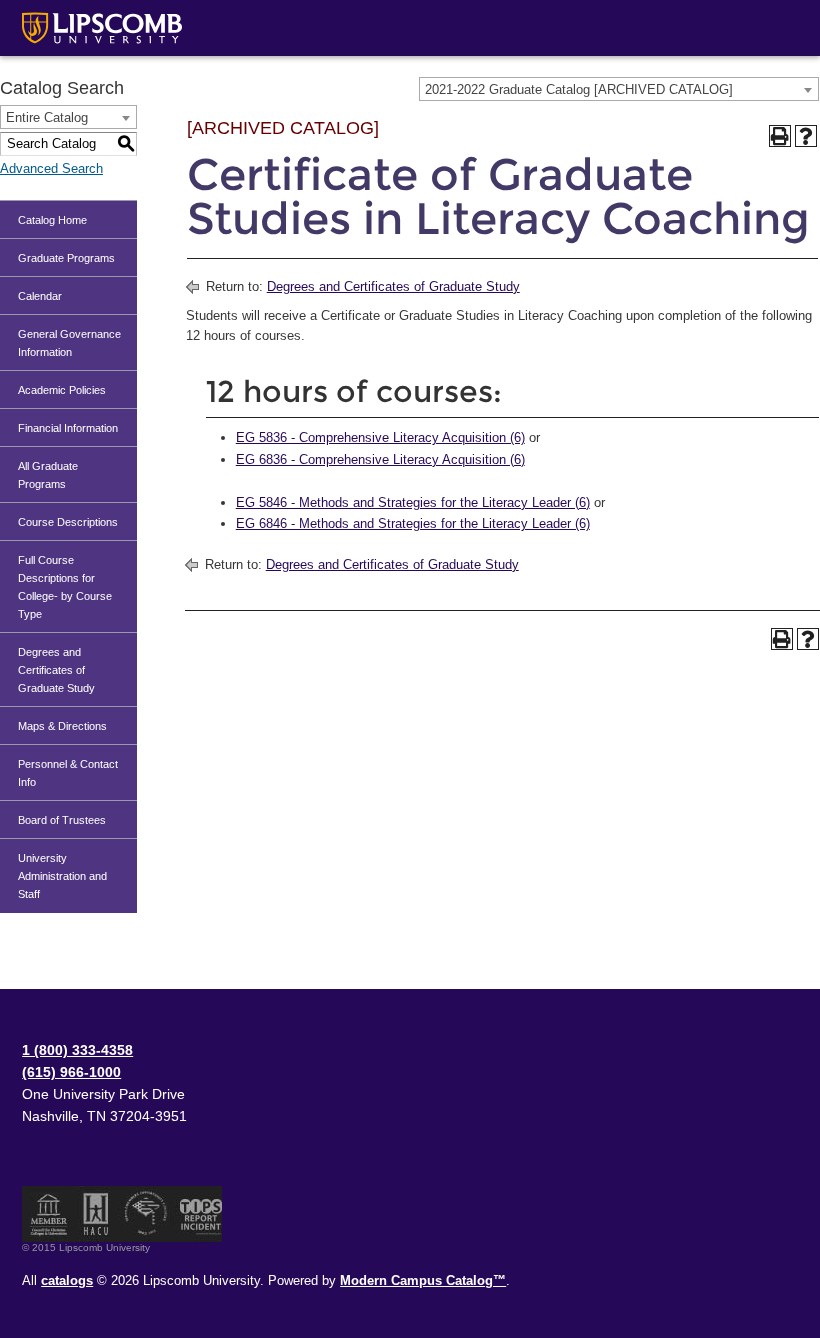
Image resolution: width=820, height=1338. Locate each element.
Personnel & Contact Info (68, 773)
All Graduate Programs (48, 475)
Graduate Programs (66, 258)
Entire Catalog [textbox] (47, 117)
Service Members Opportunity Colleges (146, 1214)
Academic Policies (62, 390)
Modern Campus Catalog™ (423, 1280)
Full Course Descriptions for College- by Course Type (65, 587)
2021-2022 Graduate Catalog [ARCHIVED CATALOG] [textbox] (579, 89)
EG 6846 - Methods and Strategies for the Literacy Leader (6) (413, 523)
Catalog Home (52, 220)
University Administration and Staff (62, 876)
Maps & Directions (62, 726)
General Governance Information (69, 343)
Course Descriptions (68, 522)
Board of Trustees (62, 820)
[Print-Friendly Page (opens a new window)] (780, 136)
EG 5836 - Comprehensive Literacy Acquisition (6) (380, 437)
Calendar (40, 296)
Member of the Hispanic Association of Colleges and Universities (96, 1214)
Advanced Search (51, 168)
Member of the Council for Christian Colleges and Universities (49, 1214)
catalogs (67, 1280)
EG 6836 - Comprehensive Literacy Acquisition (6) (380, 459)
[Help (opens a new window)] (806, 136)
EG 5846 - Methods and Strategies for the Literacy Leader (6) (413, 502)
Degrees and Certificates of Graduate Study (56, 670)
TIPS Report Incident (199, 1214)
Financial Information (68, 428)
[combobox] (619, 89)
